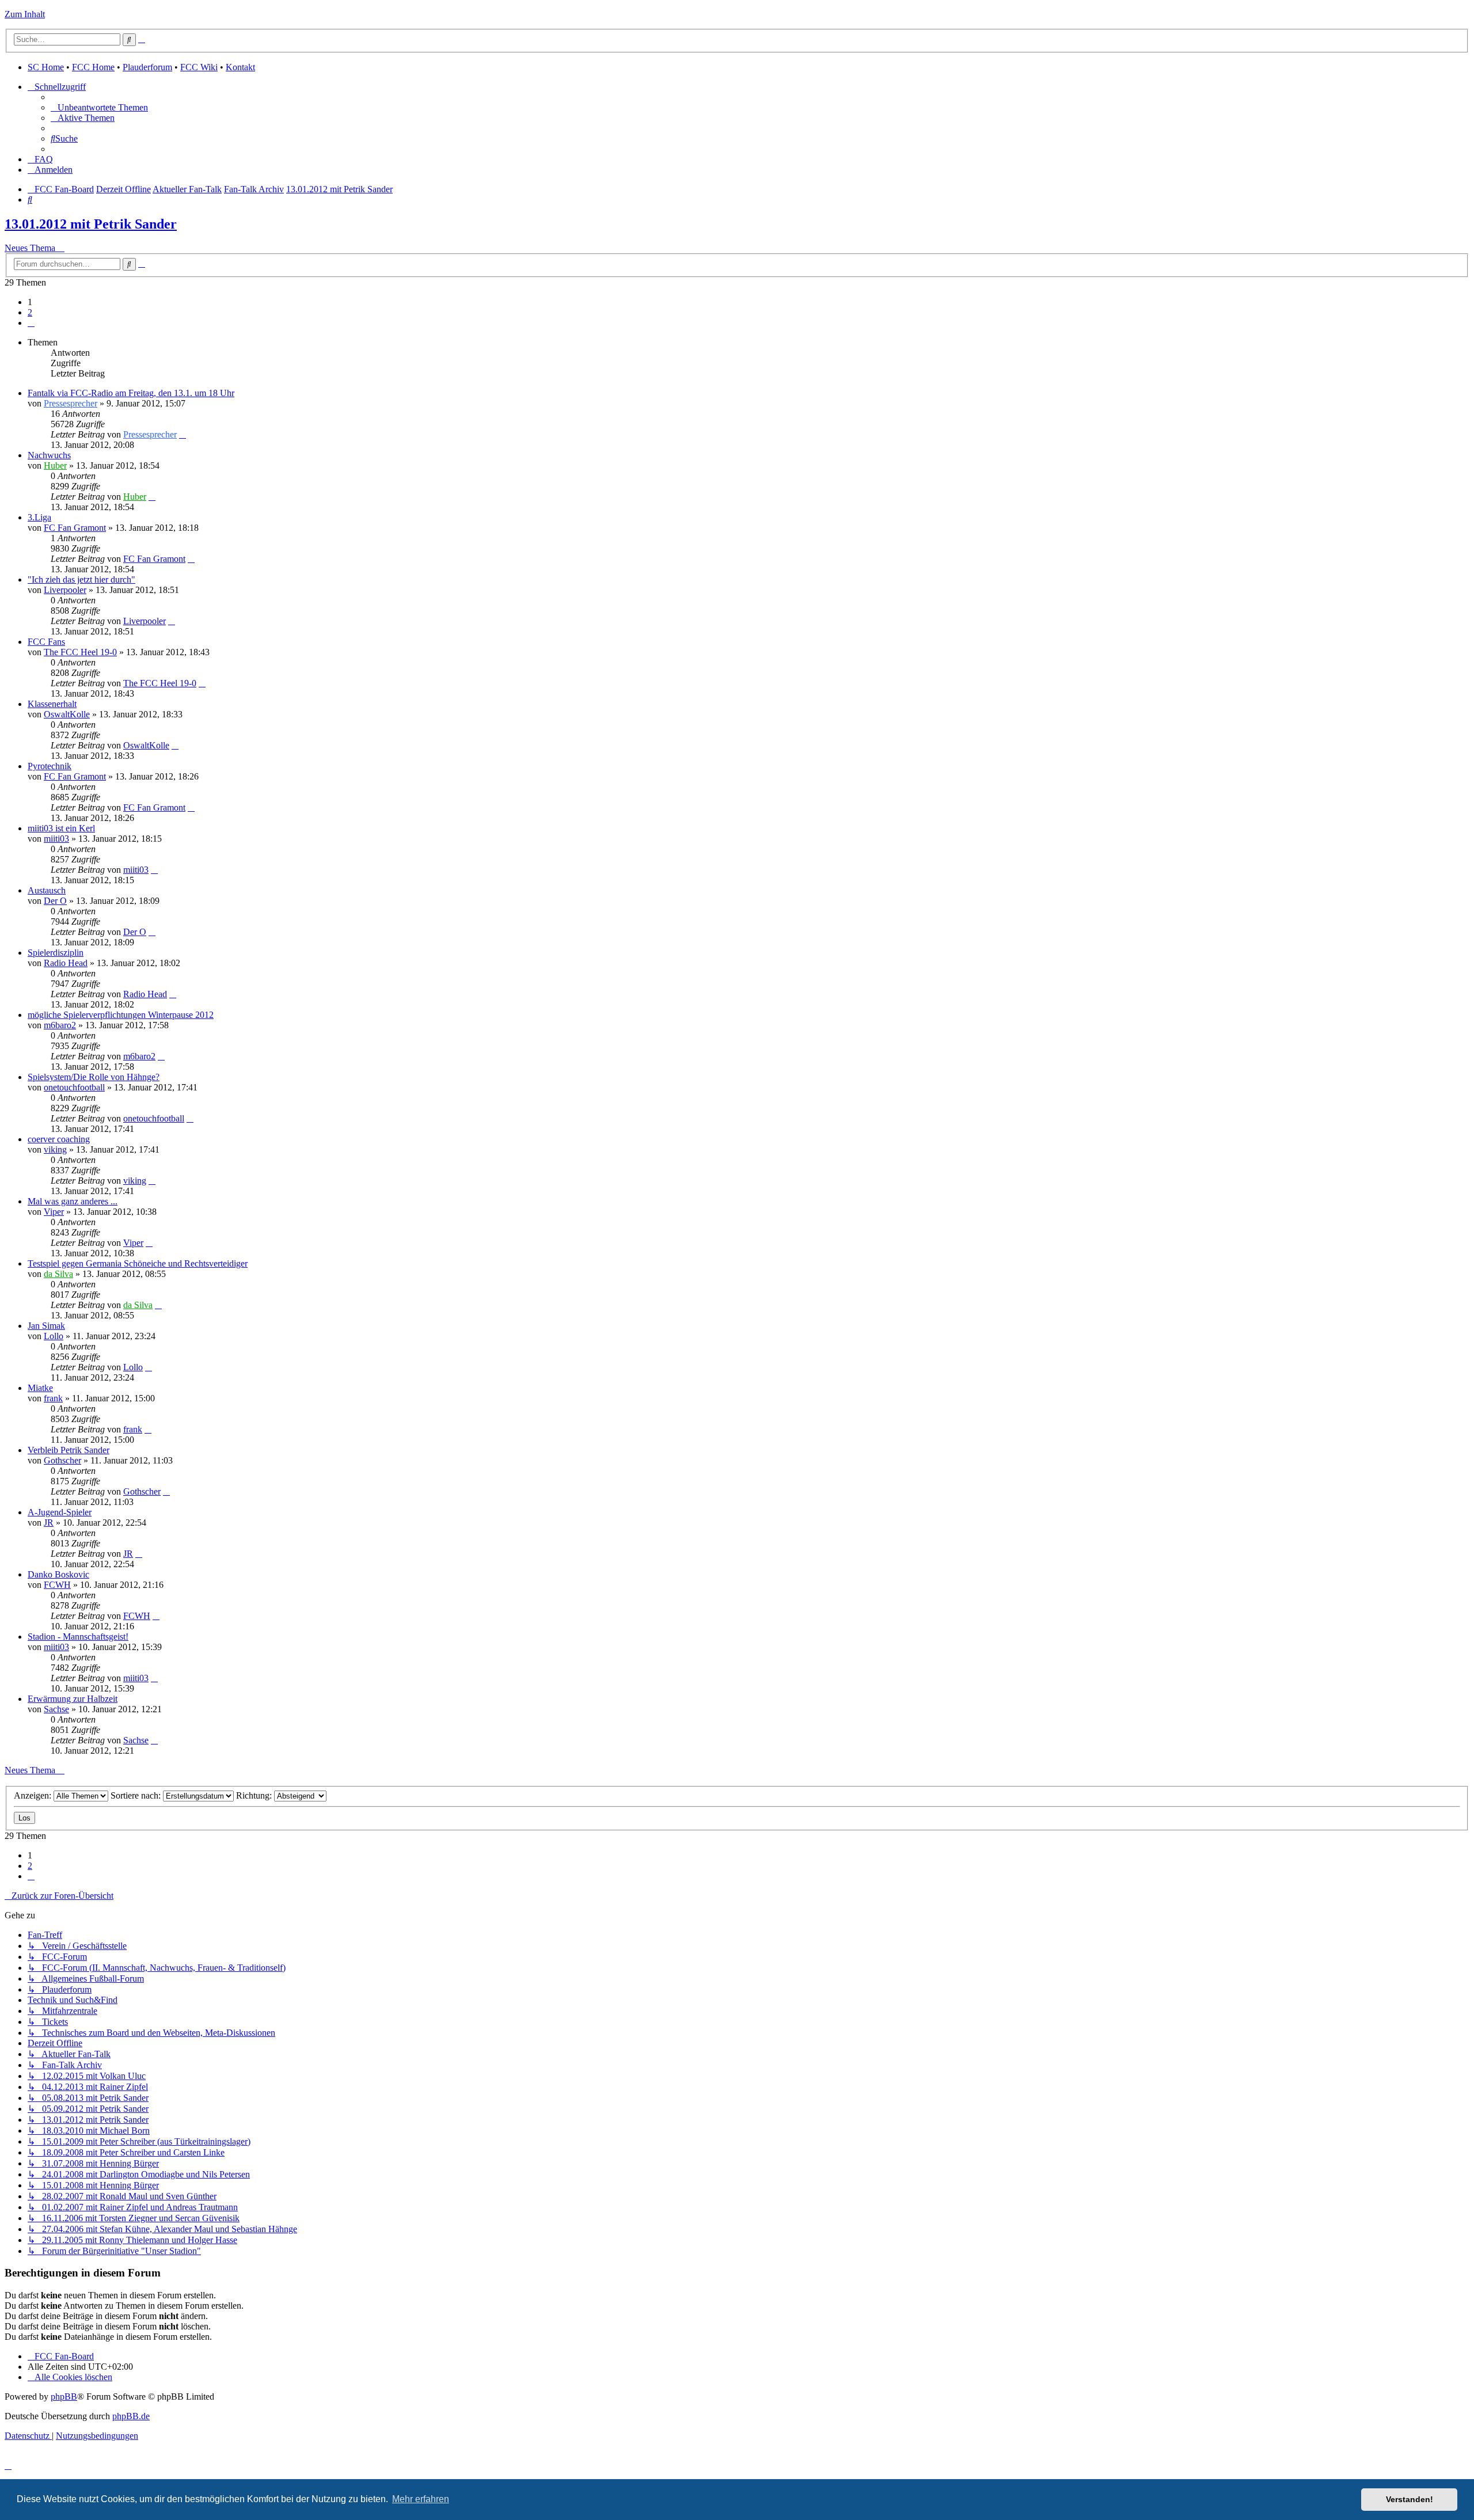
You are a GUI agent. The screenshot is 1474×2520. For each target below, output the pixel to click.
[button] (31, 323)
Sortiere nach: (137, 1795)
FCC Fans (46, 642)
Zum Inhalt (25, 14)
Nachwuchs (49, 455)
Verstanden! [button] (1410, 2499)
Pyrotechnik (50, 766)
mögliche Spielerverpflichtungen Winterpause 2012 (121, 1015)
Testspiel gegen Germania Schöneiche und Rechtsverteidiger (138, 1263)
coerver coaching (59, 1139)
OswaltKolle (67, 714)
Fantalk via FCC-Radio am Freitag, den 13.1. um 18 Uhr (131, 393)
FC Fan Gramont (75, 528)
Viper (54, 1212)
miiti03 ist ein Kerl (61, 828)
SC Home (46, 67)
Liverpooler (65, 590)
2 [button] (30, 312)
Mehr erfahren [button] (421, 2499)
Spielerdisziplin (56, 953)
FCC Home (93, 67)
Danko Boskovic (58, 1574)
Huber (55, 465)
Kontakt (240, 67)
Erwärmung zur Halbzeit (73, 1699)
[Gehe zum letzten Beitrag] (183, 434)
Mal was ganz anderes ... (73, 1201)
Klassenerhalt (52, 704)
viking (55, 1149)
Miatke (40, 1388)
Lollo (54, 1336)
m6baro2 (60, 1025)
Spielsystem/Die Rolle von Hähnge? (94, 1077)
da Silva (58, 1274)
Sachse (56, 1709)
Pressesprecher (71, 403)
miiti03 (56, 839)
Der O (55, 901)
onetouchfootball (74, 1087)
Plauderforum (147, 67)
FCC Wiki (199, 67)
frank (53, 1398)
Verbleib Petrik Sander (69, 1450)
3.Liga (39, 517)
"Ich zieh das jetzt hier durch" (81, 579)
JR (49, 1523)
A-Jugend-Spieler (60, 1512)
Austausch (47, 890)
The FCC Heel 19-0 (80, 652)
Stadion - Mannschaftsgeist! (78, 1637)
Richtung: (255, 1795)
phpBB (64, 2397)
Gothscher (62, 1460)
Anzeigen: (34, 1795)
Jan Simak (46, 1326)
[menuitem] (99, 107)
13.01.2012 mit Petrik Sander (91, 224)
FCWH (57, 1585)
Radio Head (66, 963)
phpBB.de (131, 2416)
